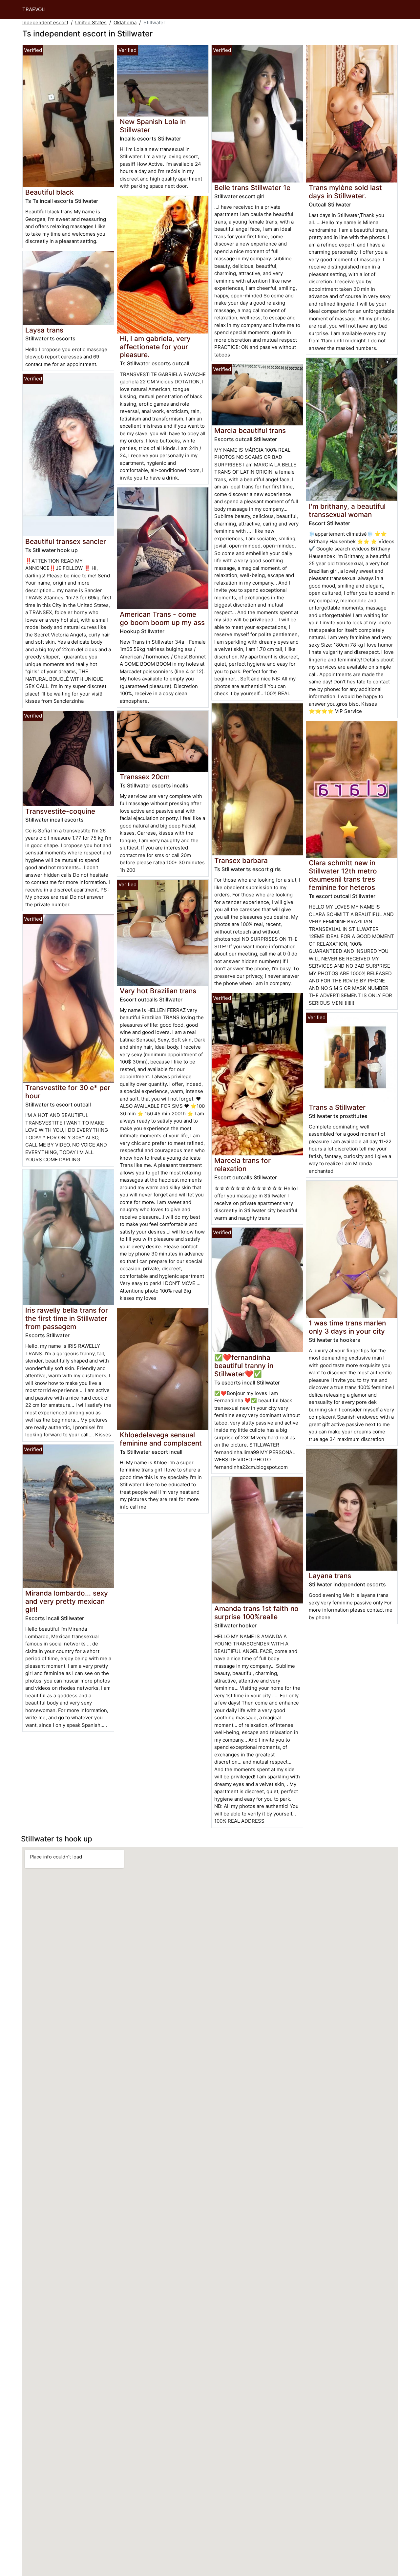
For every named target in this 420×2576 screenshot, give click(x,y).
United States (91, 22)
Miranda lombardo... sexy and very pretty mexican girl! (67, 1601)
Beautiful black (50, 192)
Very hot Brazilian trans (158, 991)
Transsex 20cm (145, 777)
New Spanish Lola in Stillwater (153, 126)
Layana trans (330, 1576)
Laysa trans (44, 330)
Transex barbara (241, 860)
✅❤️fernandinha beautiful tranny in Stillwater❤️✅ (244, 1366)
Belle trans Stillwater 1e (252, 188)
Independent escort (45, 22)
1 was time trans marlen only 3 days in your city (347, 1327)
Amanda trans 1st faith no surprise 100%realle (256, 1613)
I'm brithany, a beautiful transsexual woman (347, 510)
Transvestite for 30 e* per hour (68, 1092)
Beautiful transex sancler (66, 541)
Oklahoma (125, 22)
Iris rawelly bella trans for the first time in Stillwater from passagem (67, 1318)
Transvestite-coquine (60, 811)
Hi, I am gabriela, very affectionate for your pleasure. (155, 347)
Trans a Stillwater (337, 1107)
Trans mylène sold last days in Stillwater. (345, 192)
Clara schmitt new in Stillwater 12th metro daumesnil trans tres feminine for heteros (343, 875)
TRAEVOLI (34, 9)
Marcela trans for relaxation (242, 1165)
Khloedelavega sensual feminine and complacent (161, 1439)
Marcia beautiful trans (250, 430)
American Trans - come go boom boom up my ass (162, 618)
